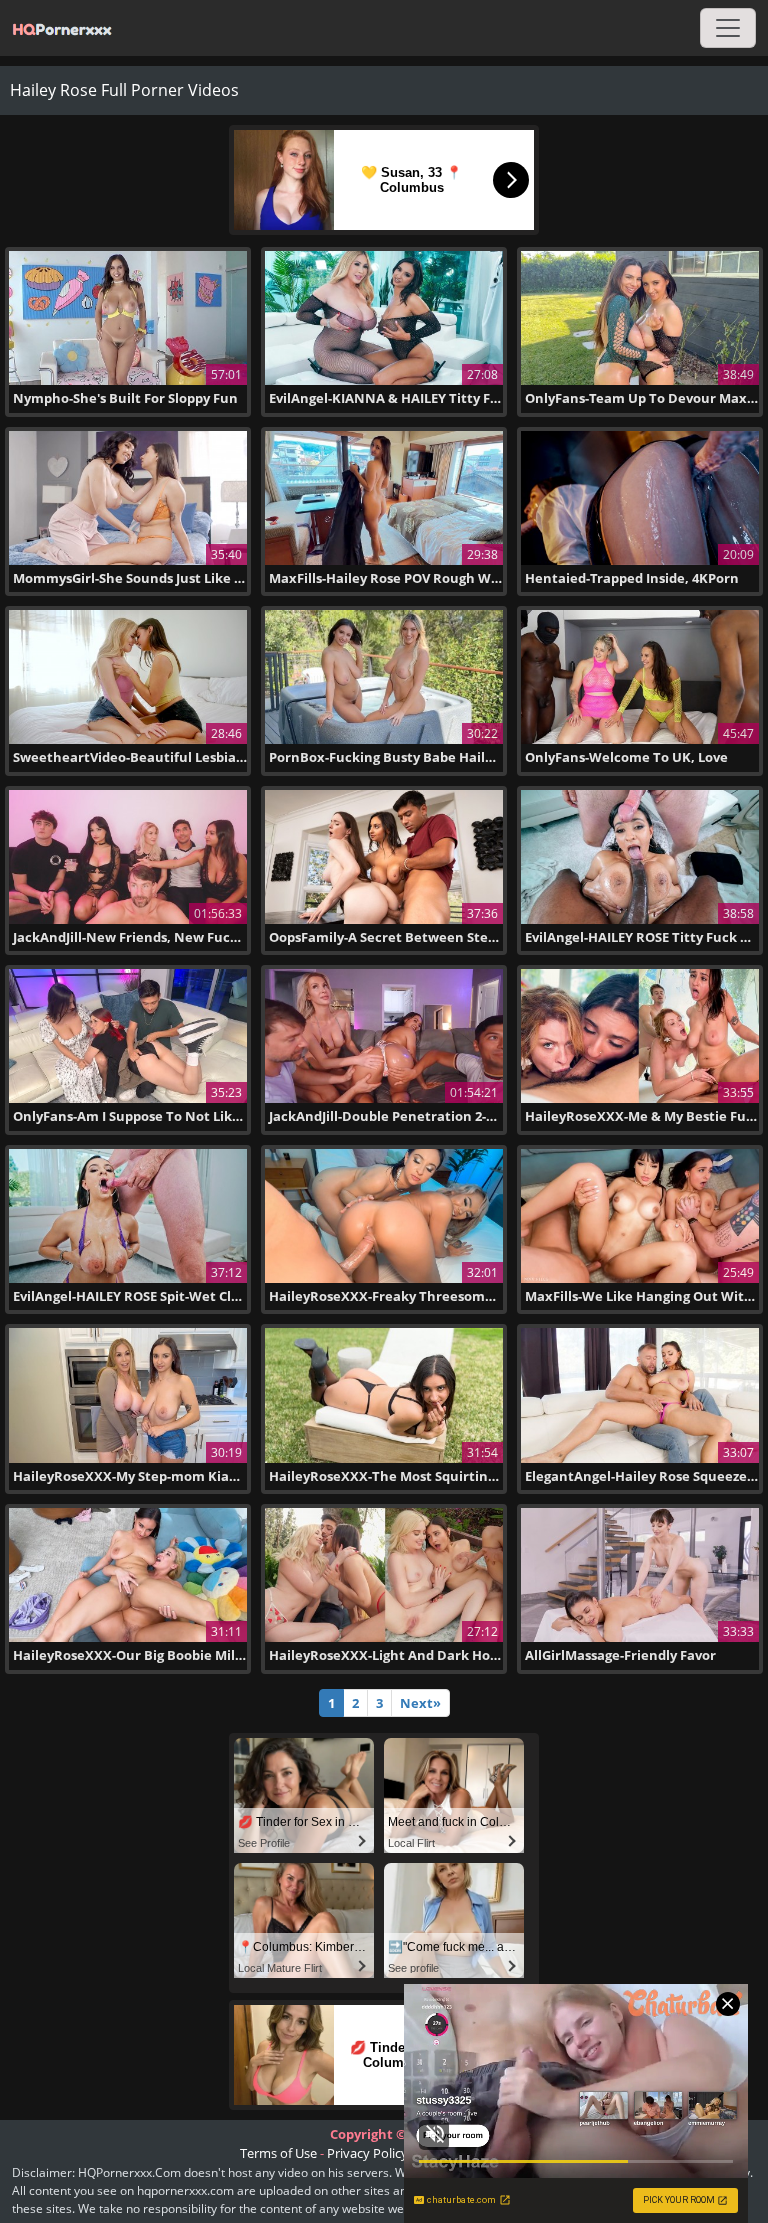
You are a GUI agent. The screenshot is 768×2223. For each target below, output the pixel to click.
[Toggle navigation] (728, 28)
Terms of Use (278, 2153)
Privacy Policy (367, 2153)
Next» (420, 1703)
